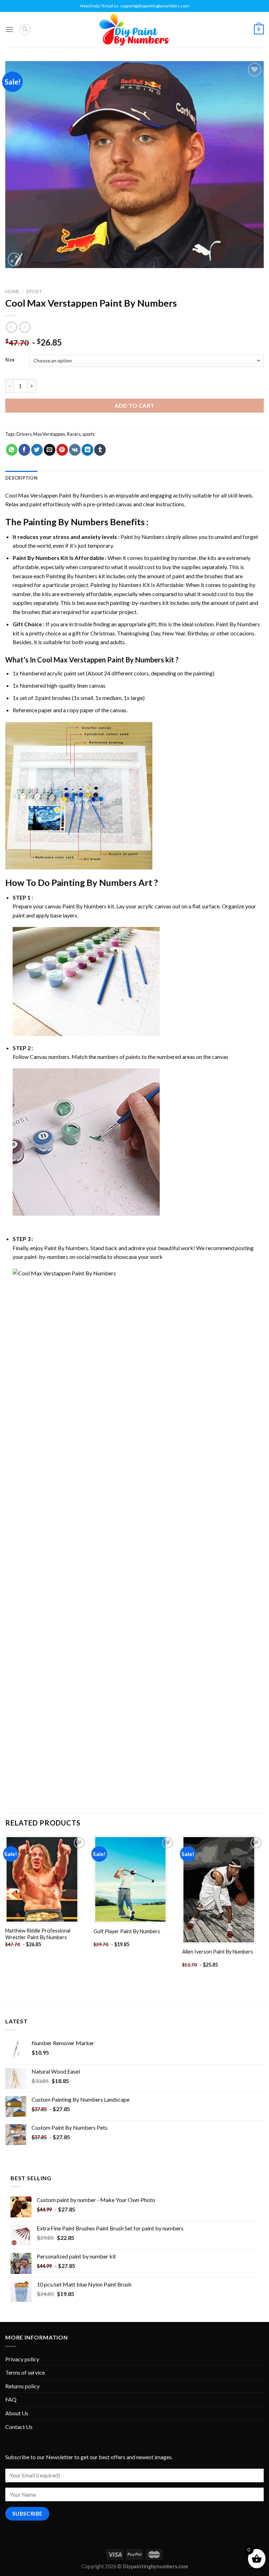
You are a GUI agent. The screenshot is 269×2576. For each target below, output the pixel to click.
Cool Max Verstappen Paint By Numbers (54, 495)
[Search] (25, 29)
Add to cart (134, 405)
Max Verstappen (49, 434)
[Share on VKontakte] (75, 450)
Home (12, 292)
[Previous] (6, 1908)
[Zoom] (15, 259)
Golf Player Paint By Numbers (127, 1931)
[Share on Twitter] (37, 450)
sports (88, 434)
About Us (17, 2413)
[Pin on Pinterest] (62, 450)
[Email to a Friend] (50, 450)
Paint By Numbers (36, 558)
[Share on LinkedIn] (87, 450)
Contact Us (19, 2427)
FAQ (11, 2399)
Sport (34, 292)
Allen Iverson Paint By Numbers (218, 1952)
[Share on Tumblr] (100, 450)
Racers (74, 434)
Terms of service (25, 2372)
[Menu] (9, 29)
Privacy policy (22, 2359)
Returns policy (22, 2386)
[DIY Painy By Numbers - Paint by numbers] (134, 30)
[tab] (21, 478)
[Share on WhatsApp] (12, 450)
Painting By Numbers (66, 522)
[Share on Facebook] (24, 450)
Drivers (24, 434)
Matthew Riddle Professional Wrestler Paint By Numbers (38, 1934)
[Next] (263, 1908)
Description (21, 478)
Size (10, 360)
